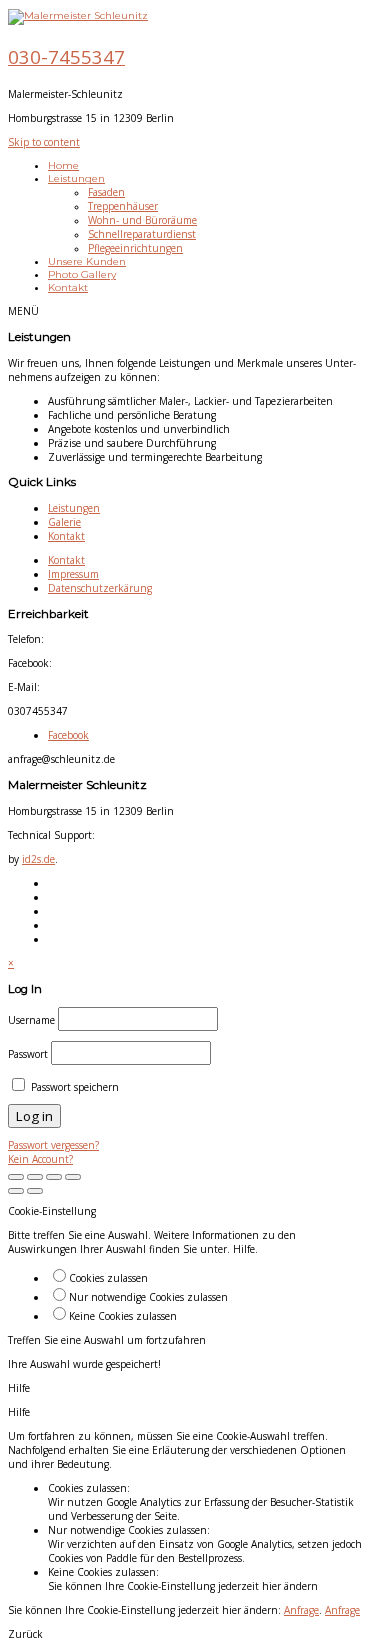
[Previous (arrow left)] (16, 1191)
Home (63, 165)
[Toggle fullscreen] (16, 1177)
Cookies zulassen (108, 1278)
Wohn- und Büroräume (142, 220)
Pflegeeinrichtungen (135, 248)
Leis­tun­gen (74, 508)
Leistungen (76, 178)
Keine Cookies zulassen (123, 1316)
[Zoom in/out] (35, 1177)
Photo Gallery (82, 274)
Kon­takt (66, 536)
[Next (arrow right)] (35, 1191)
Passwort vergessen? (53, 1145)
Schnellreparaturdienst (142, 234)
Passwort (28, 1054)
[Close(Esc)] (73, 1177)
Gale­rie (64, 522)
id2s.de (38, 859)
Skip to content (44, 142)
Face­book (68, 735)
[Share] (54, 1177)
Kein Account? (40, 1159)
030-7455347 (66, 56)
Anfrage (301, 1610)
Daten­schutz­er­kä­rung (100, 588)
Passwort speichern (73, 1087)
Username (31, 1020)
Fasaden (106, 192)
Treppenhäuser (123, 206)
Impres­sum (73, 574)
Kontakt (68, 287)
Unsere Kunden (87, 261)
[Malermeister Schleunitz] (78, 15)
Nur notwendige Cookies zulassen (148, 1297)
